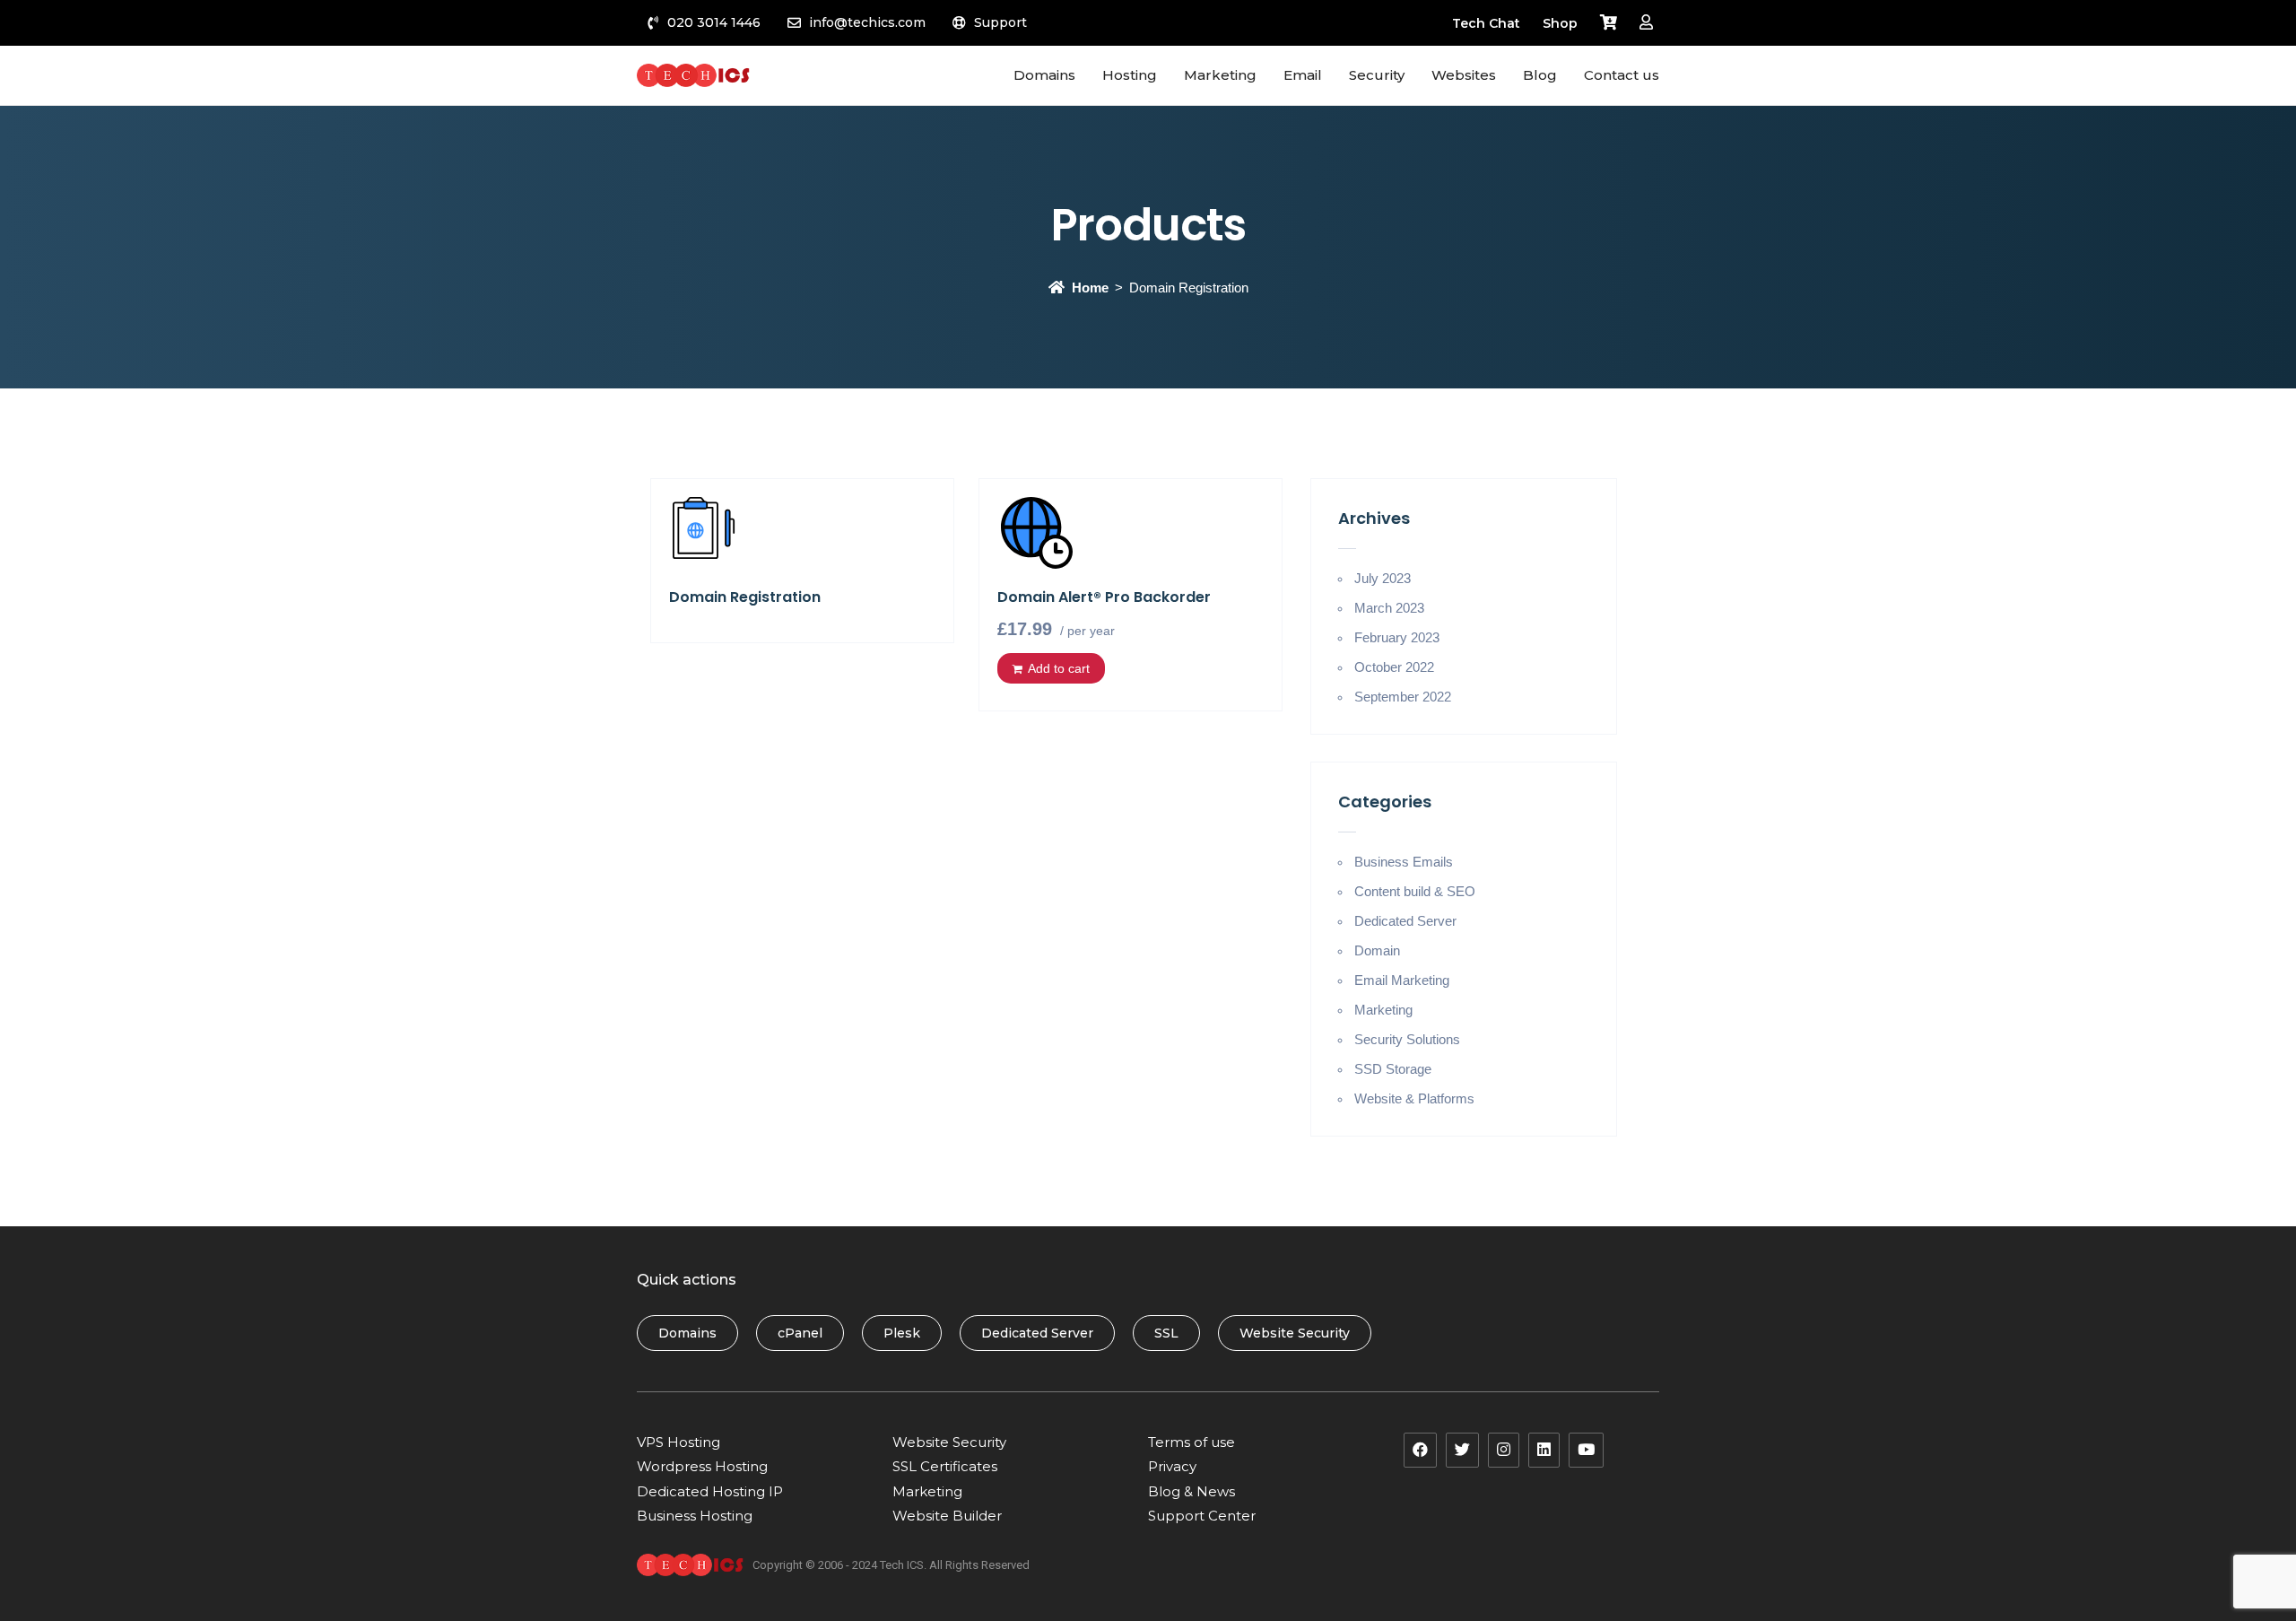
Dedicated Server (1405, 921)
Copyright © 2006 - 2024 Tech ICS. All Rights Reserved (891, 1565)
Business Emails (1404, 862)
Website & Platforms (1414, 1098)
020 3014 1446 (714, 22)
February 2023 (1397, 637)
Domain (1377, 950)
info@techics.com (867, 22)
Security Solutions (1407, 1039)
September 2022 (1403, 697)
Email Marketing (1402, 980)
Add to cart (1059, 668)
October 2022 (1394, 667)
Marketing (1383, 1010)
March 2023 (1389, 608)
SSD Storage (1393, 1069)
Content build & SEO (1415, 891)
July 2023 (1383, 578)
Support (1000, 22)
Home (1090, 288)
